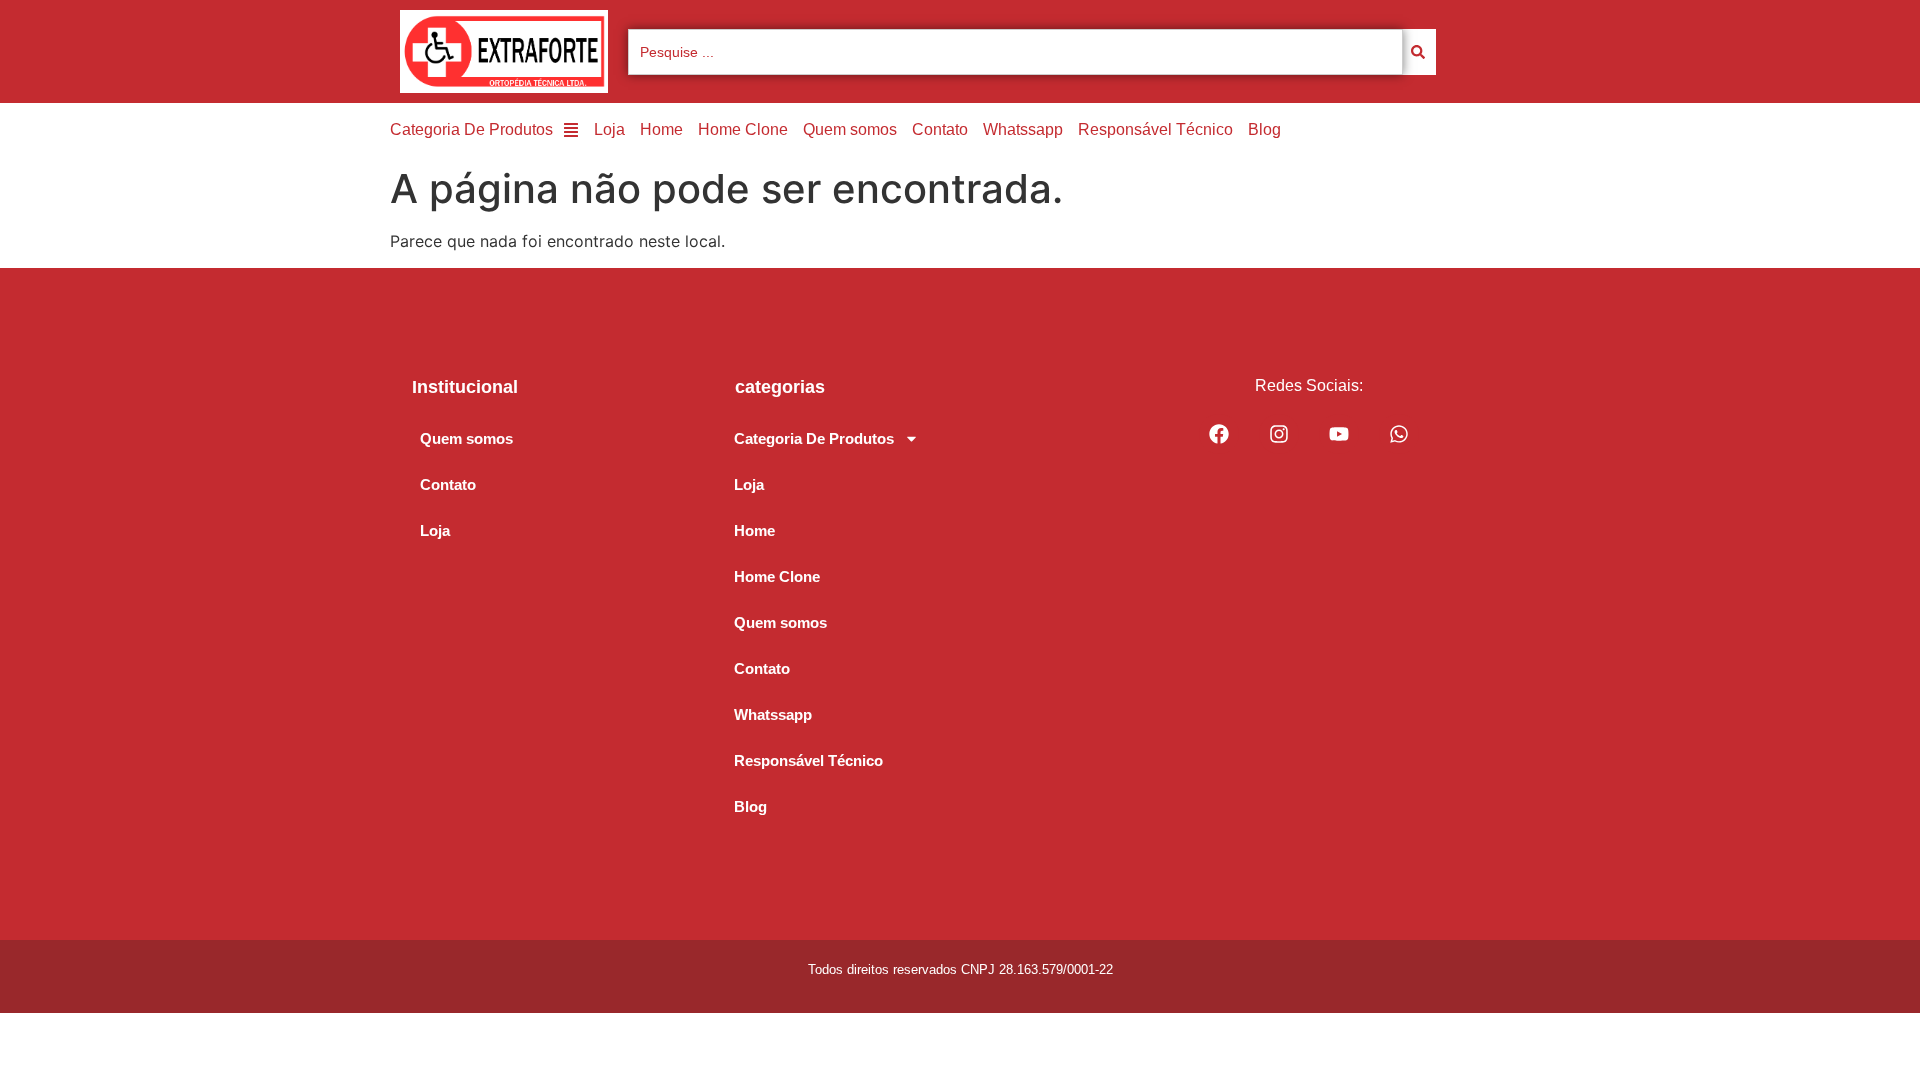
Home (661, 129)
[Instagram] (1279, 434)
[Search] (1419, 52)
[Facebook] (1219, 434)
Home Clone (743, 129)
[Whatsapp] (1399, 434)
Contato (940, 129)
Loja (609, 129)
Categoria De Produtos (471, 129)
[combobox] (1015, 52)
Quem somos (850, 129)
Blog (1264, 129)
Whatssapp (1023, 129)
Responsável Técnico (1155, 129)
